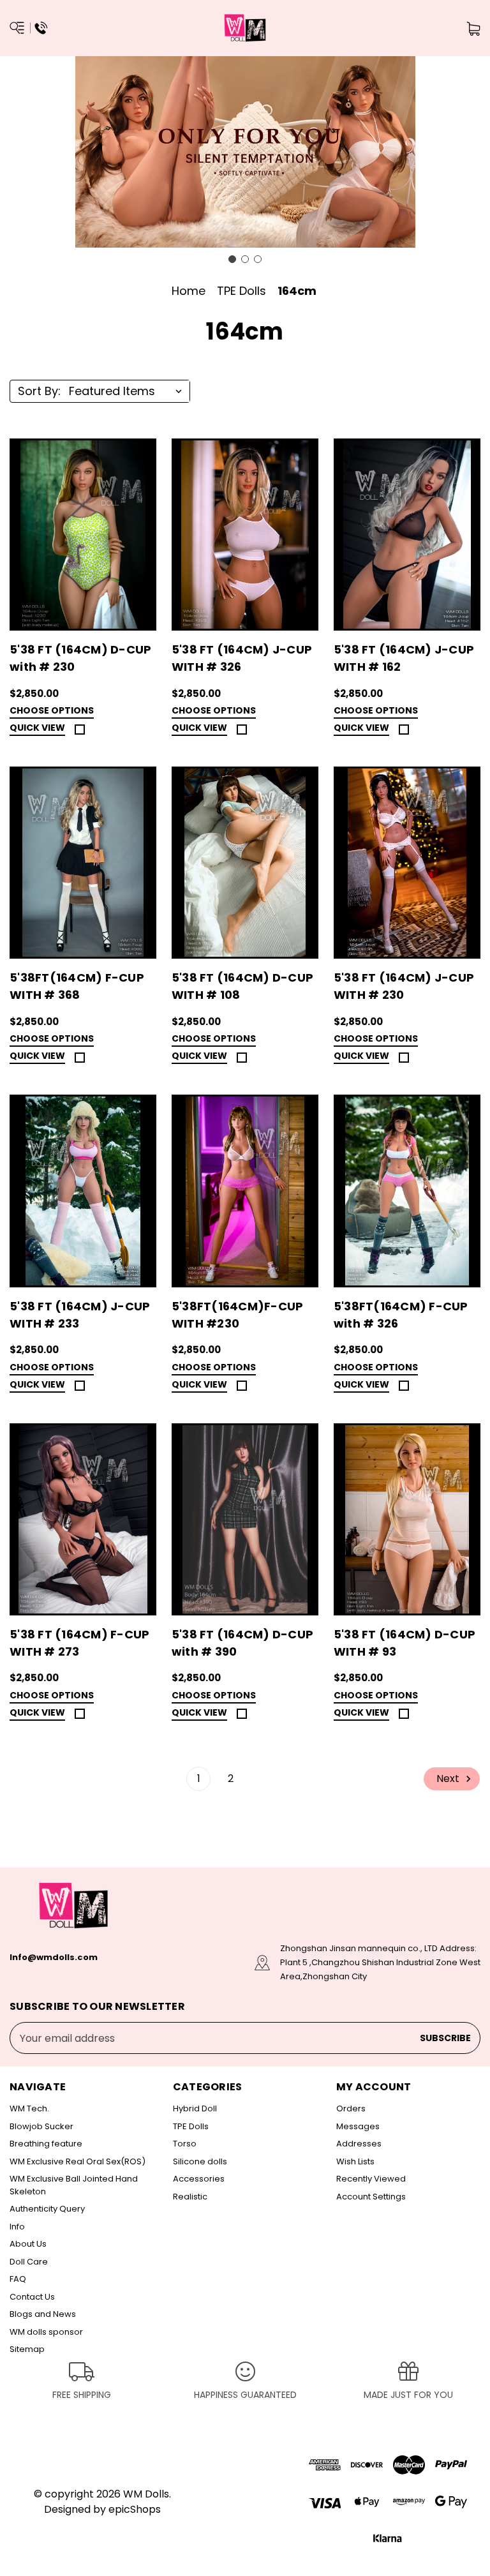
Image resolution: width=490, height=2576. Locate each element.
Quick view (37, 728)
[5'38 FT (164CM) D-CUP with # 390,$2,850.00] (245, 1519)
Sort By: (39, 391)
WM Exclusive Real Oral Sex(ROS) (78, 2161)
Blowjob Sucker (41, 2126)
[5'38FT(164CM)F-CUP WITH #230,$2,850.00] (245, 1191)
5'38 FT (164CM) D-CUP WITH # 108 (242, 986)
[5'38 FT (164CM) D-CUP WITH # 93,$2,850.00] (407, 1519)
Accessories (199, 2179)
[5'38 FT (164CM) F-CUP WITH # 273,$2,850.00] (83, 1519)
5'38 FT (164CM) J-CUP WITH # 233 (80, 1315)
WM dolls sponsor (46, 2332)
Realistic (190, 2197)
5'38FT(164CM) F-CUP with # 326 (401, 1315)
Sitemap (27, 2349)
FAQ (18, 2279)
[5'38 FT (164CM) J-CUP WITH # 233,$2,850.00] (83, 1191)
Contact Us (32, 2297)
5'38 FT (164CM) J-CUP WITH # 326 (242, 658)
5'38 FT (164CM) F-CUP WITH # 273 (79, 1643)
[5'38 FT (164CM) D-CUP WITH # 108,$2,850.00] (245, 863)
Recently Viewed (371, 2179)
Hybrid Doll (195, 2108)
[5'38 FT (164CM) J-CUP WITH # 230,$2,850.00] (407, 863)
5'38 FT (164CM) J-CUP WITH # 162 (404, 658)
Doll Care (29, 2262)
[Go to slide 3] (258, 259)
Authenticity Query (47, 2209)
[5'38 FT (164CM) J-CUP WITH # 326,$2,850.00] (245, 535)
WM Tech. (29, 2108)
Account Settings (371, 2197)
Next (449, 1778)
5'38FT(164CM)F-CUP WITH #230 (238, 1315)
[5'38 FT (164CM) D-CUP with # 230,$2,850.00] (83, 535)
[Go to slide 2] (245, 259)
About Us (28, 2244)
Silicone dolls (200, 2161)
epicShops (135, 2509)
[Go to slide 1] (232, 259)
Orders (351, 2108)
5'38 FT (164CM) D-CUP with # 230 (80, 658)
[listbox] (128, 391)
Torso (185, 2144)
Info (17, 2227)
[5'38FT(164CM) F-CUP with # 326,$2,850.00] (407, 1191)
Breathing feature (46, 2144)
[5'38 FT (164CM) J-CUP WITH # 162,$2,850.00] (407, 535)
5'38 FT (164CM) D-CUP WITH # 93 (405, 1643)
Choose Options (52, 711)
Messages (358, 2126)
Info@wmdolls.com (54, 1957)
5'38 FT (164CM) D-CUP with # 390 (242, 1643)
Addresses (359, 2144)
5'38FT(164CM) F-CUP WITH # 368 (77, 986)
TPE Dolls (191, 2126)
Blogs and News (43, 2314)
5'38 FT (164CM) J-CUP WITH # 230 (404, 986)
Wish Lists (355, 2161)
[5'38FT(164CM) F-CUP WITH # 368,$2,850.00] (83, 863)
